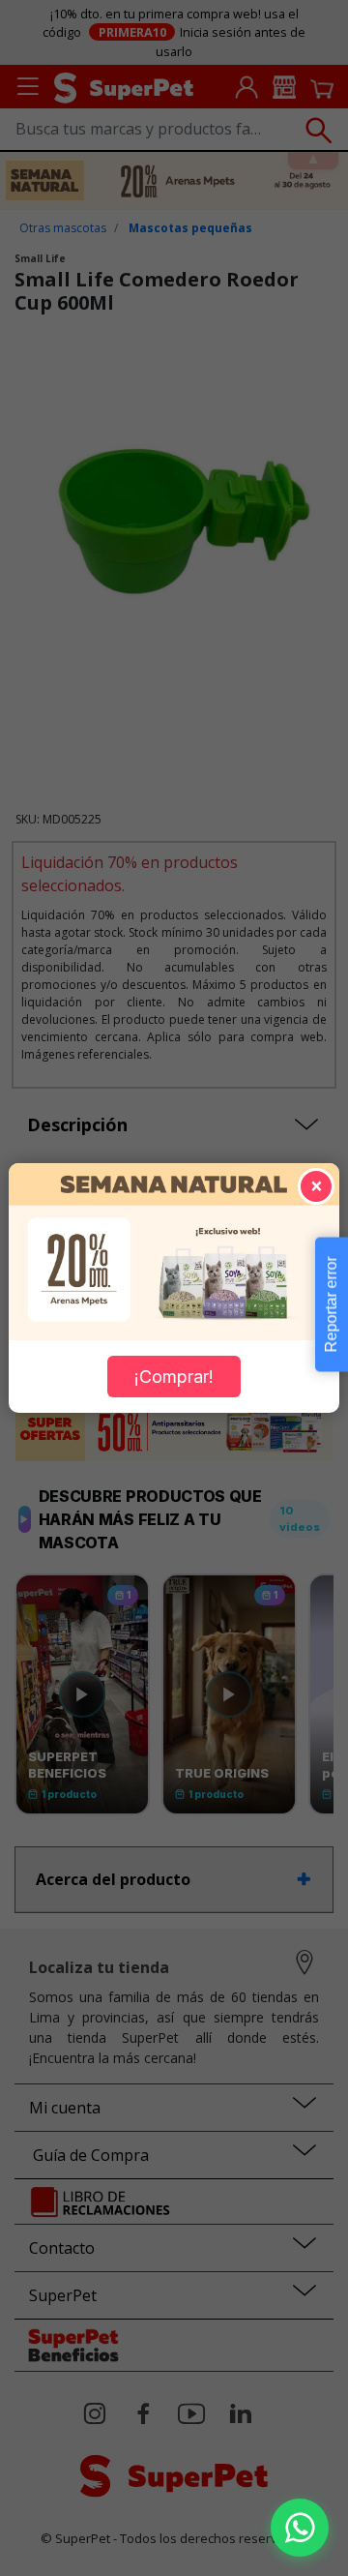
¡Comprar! (174, 1377)
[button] (300, 2528)
